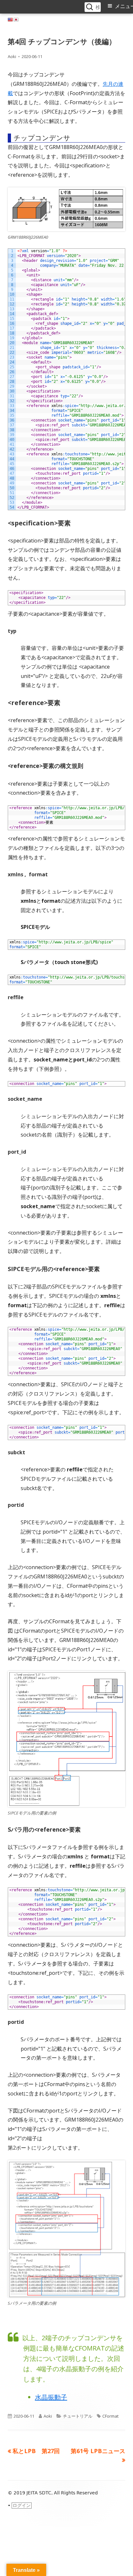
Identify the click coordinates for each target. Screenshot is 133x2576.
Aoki (12, 56)
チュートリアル (78, 2416)
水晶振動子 (51, 2397)
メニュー (124, 6)
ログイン (22, 2505)
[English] (10, 20)
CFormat (110, 2416)
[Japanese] (16, 20)
